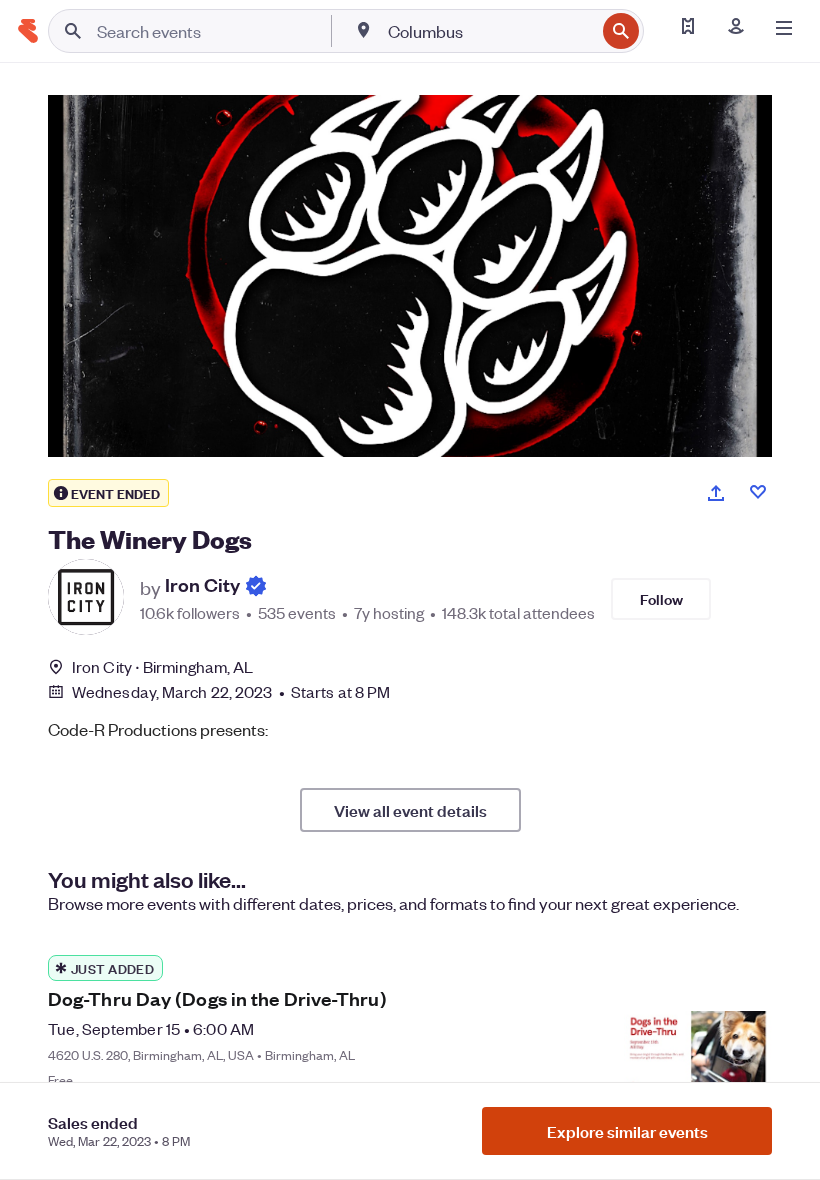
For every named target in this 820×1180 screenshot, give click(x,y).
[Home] (28, 31)
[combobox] (489, 31)
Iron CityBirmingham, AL (162, 666)
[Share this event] (716, 493)
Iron (202, 586)
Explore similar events (627, 1131)
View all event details (410, 810)
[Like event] (758, 492)
